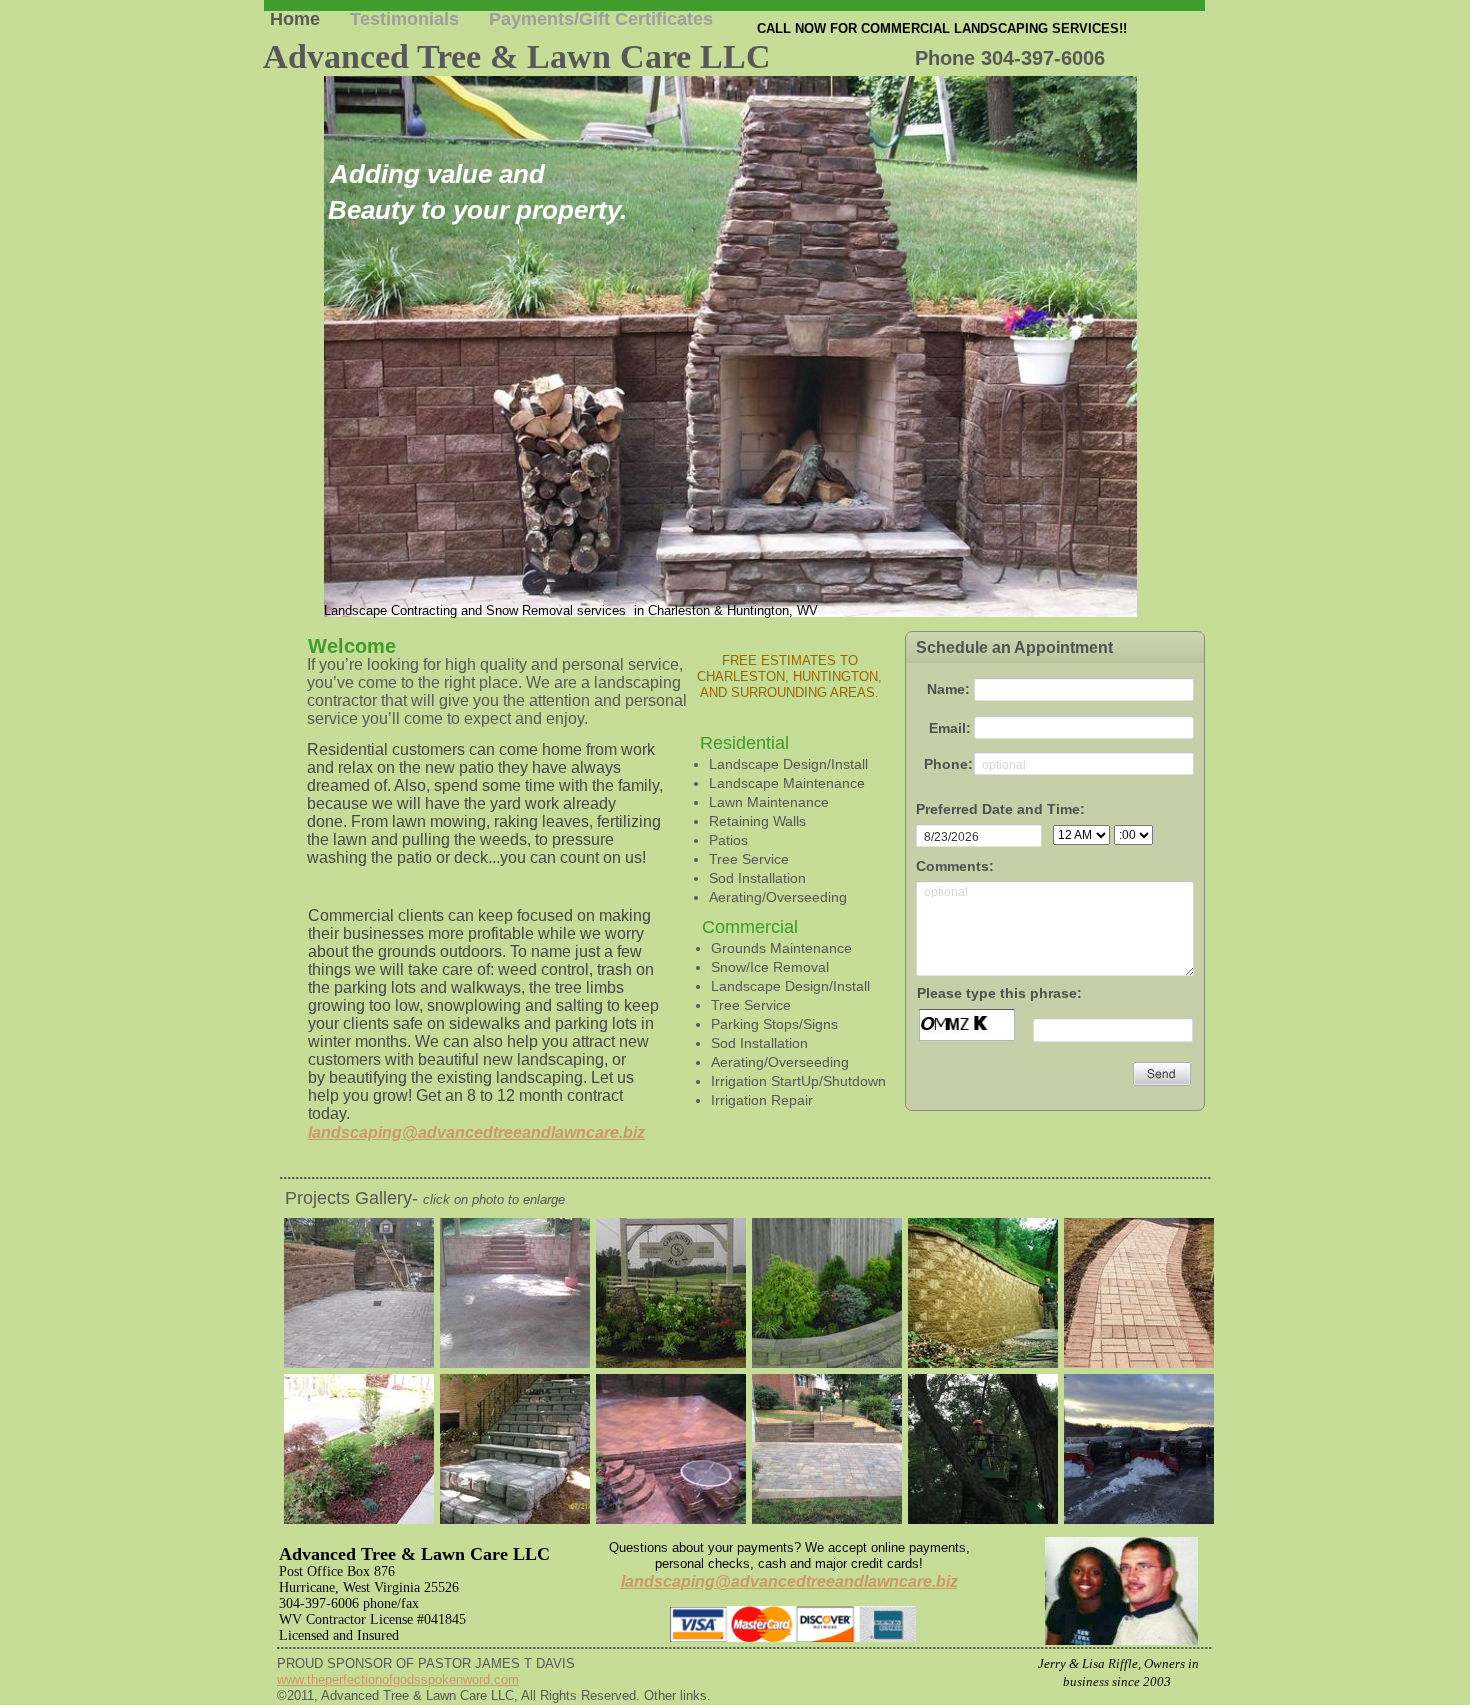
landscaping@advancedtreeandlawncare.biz (476, 1132)
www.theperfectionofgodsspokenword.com (398, 1679)
